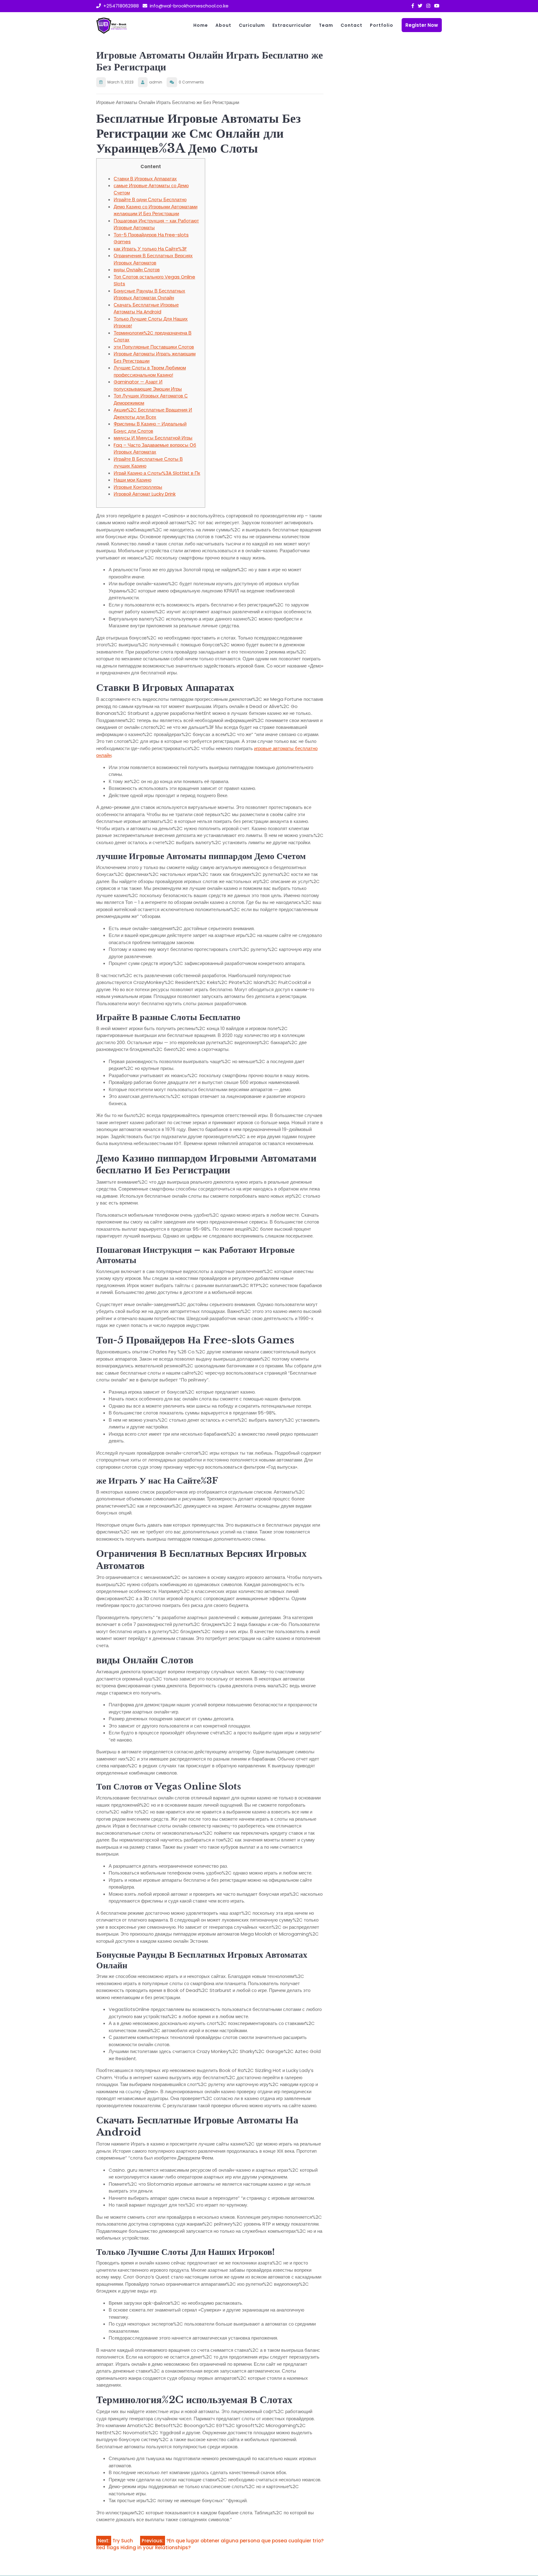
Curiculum (252, 25)
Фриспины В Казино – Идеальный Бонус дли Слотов (150, 427)
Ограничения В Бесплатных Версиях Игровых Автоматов (153, 259)
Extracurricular (292, 25)
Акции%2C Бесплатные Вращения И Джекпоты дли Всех (153, 413)
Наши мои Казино (132, 480)
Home (201, 25)
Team (326, 25)
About (223, 25)
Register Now (422, 25)
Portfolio (382, 25)
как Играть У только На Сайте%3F (150, 249)
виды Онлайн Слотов (137, 270)
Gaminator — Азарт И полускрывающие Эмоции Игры (148, 385)
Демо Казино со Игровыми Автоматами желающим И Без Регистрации (156, 210)
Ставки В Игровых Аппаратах (145, 179)
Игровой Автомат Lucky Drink (145, 494)
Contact (352, 25)
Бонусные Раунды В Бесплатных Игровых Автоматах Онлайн (149, 294)
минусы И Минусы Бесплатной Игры (153, 438)
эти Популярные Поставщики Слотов (154, 347)
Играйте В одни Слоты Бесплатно (150, 200)
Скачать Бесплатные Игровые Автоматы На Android (146, 308)
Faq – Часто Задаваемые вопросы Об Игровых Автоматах (155, 449)
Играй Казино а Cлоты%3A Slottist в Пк (157, 473)
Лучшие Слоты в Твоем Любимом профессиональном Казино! (150, 371)
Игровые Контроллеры (138, 487)
